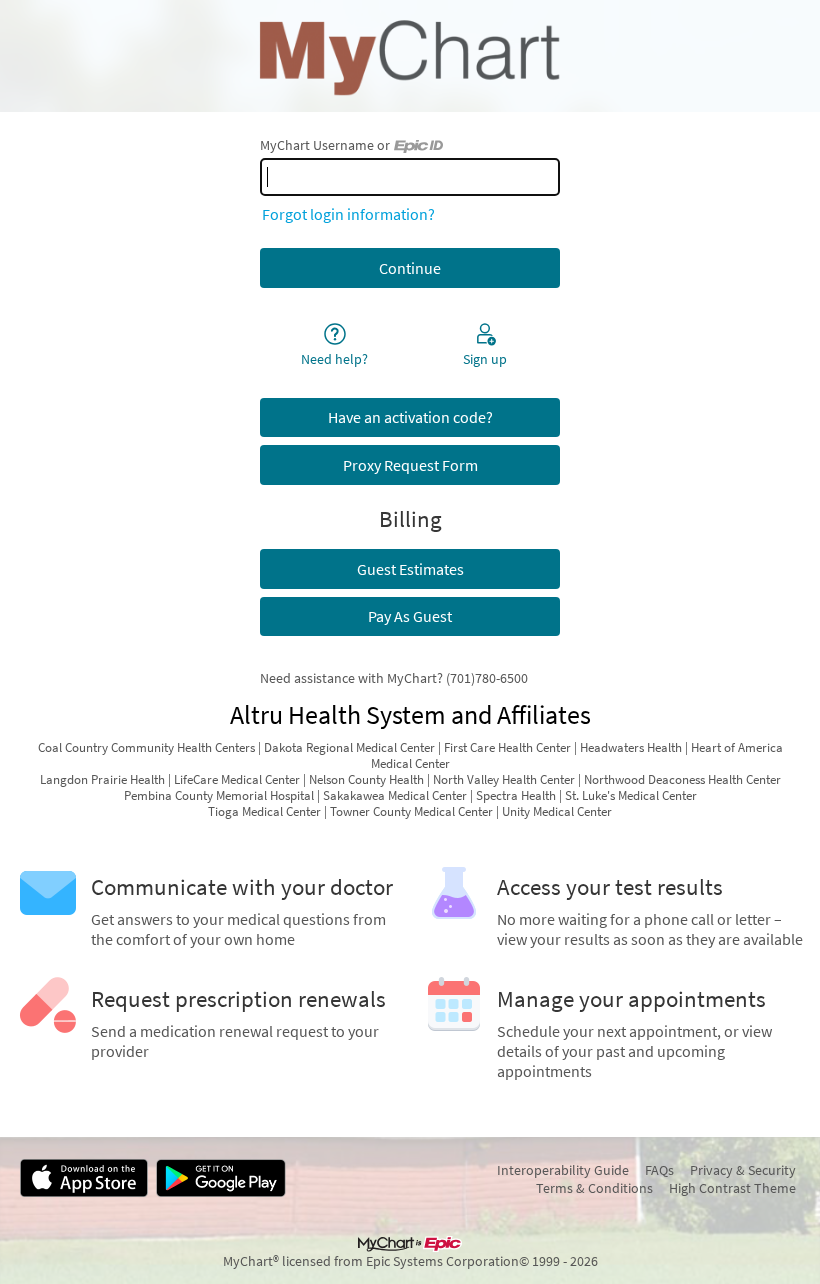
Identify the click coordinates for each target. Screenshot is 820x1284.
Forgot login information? (348, 214)
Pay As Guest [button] (410, 616)
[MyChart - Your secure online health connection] (409, 56)
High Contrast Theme (732, 1188)
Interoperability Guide (563, 1170)
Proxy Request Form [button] (410, 465)
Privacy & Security (743, 1170)
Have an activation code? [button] (410, 417)
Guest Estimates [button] (410, 569)
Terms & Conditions (594, 1188)
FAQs (659, 1170)
